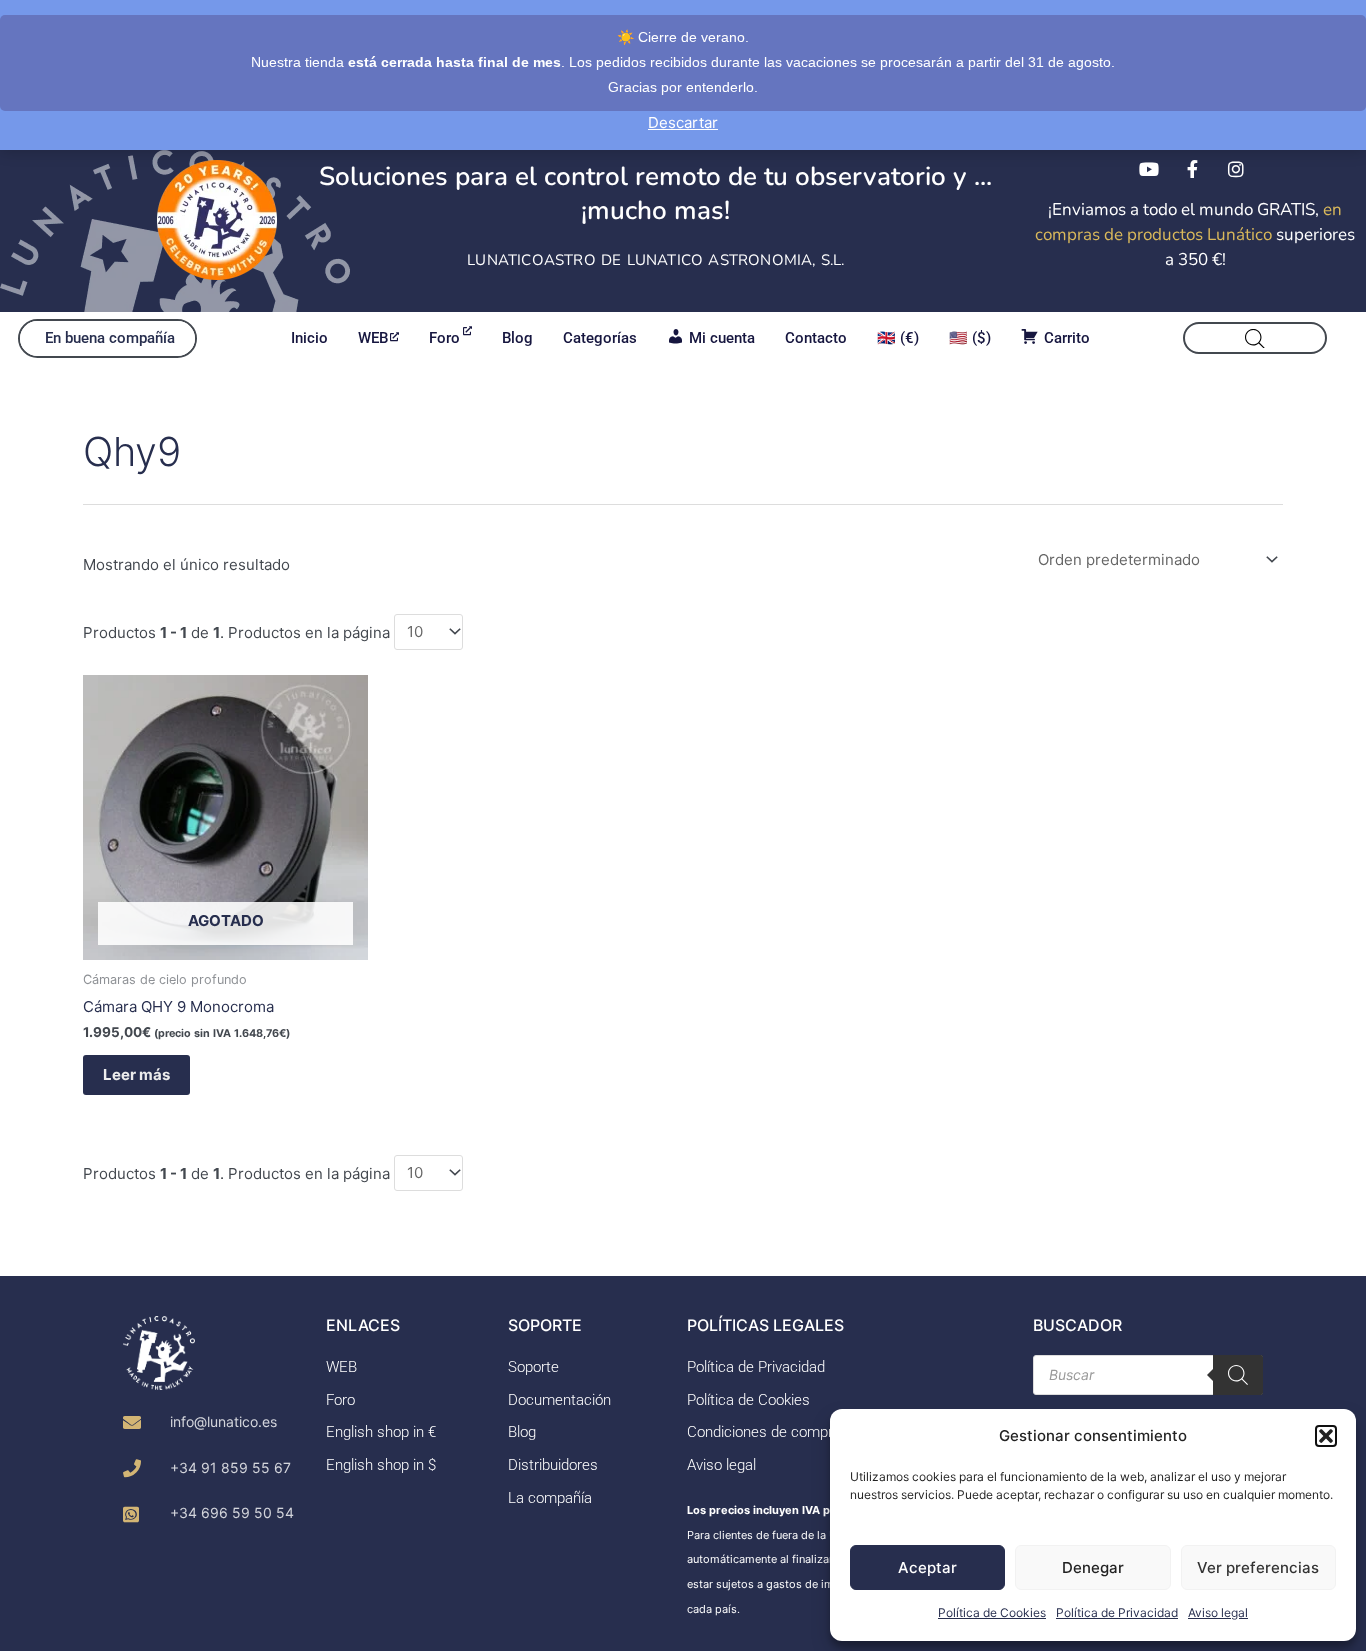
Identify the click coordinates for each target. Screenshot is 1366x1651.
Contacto (816, 338)
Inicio (309, 338)
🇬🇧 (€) (898, 338)
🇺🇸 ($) (970, 338)
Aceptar (927, 1567)
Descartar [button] (683, 122)
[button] (1326, 1436)
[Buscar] (1238, 1375)
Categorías (600, 338)
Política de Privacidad (1117, 1612)
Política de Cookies (992, 1612)
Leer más (136, 1074)
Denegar (1093, 1567)
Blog (517, 338)
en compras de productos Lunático (1188, 222)
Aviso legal (1218, 1612)
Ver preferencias (1258, 1567)
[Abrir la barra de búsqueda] (1255, 338)
